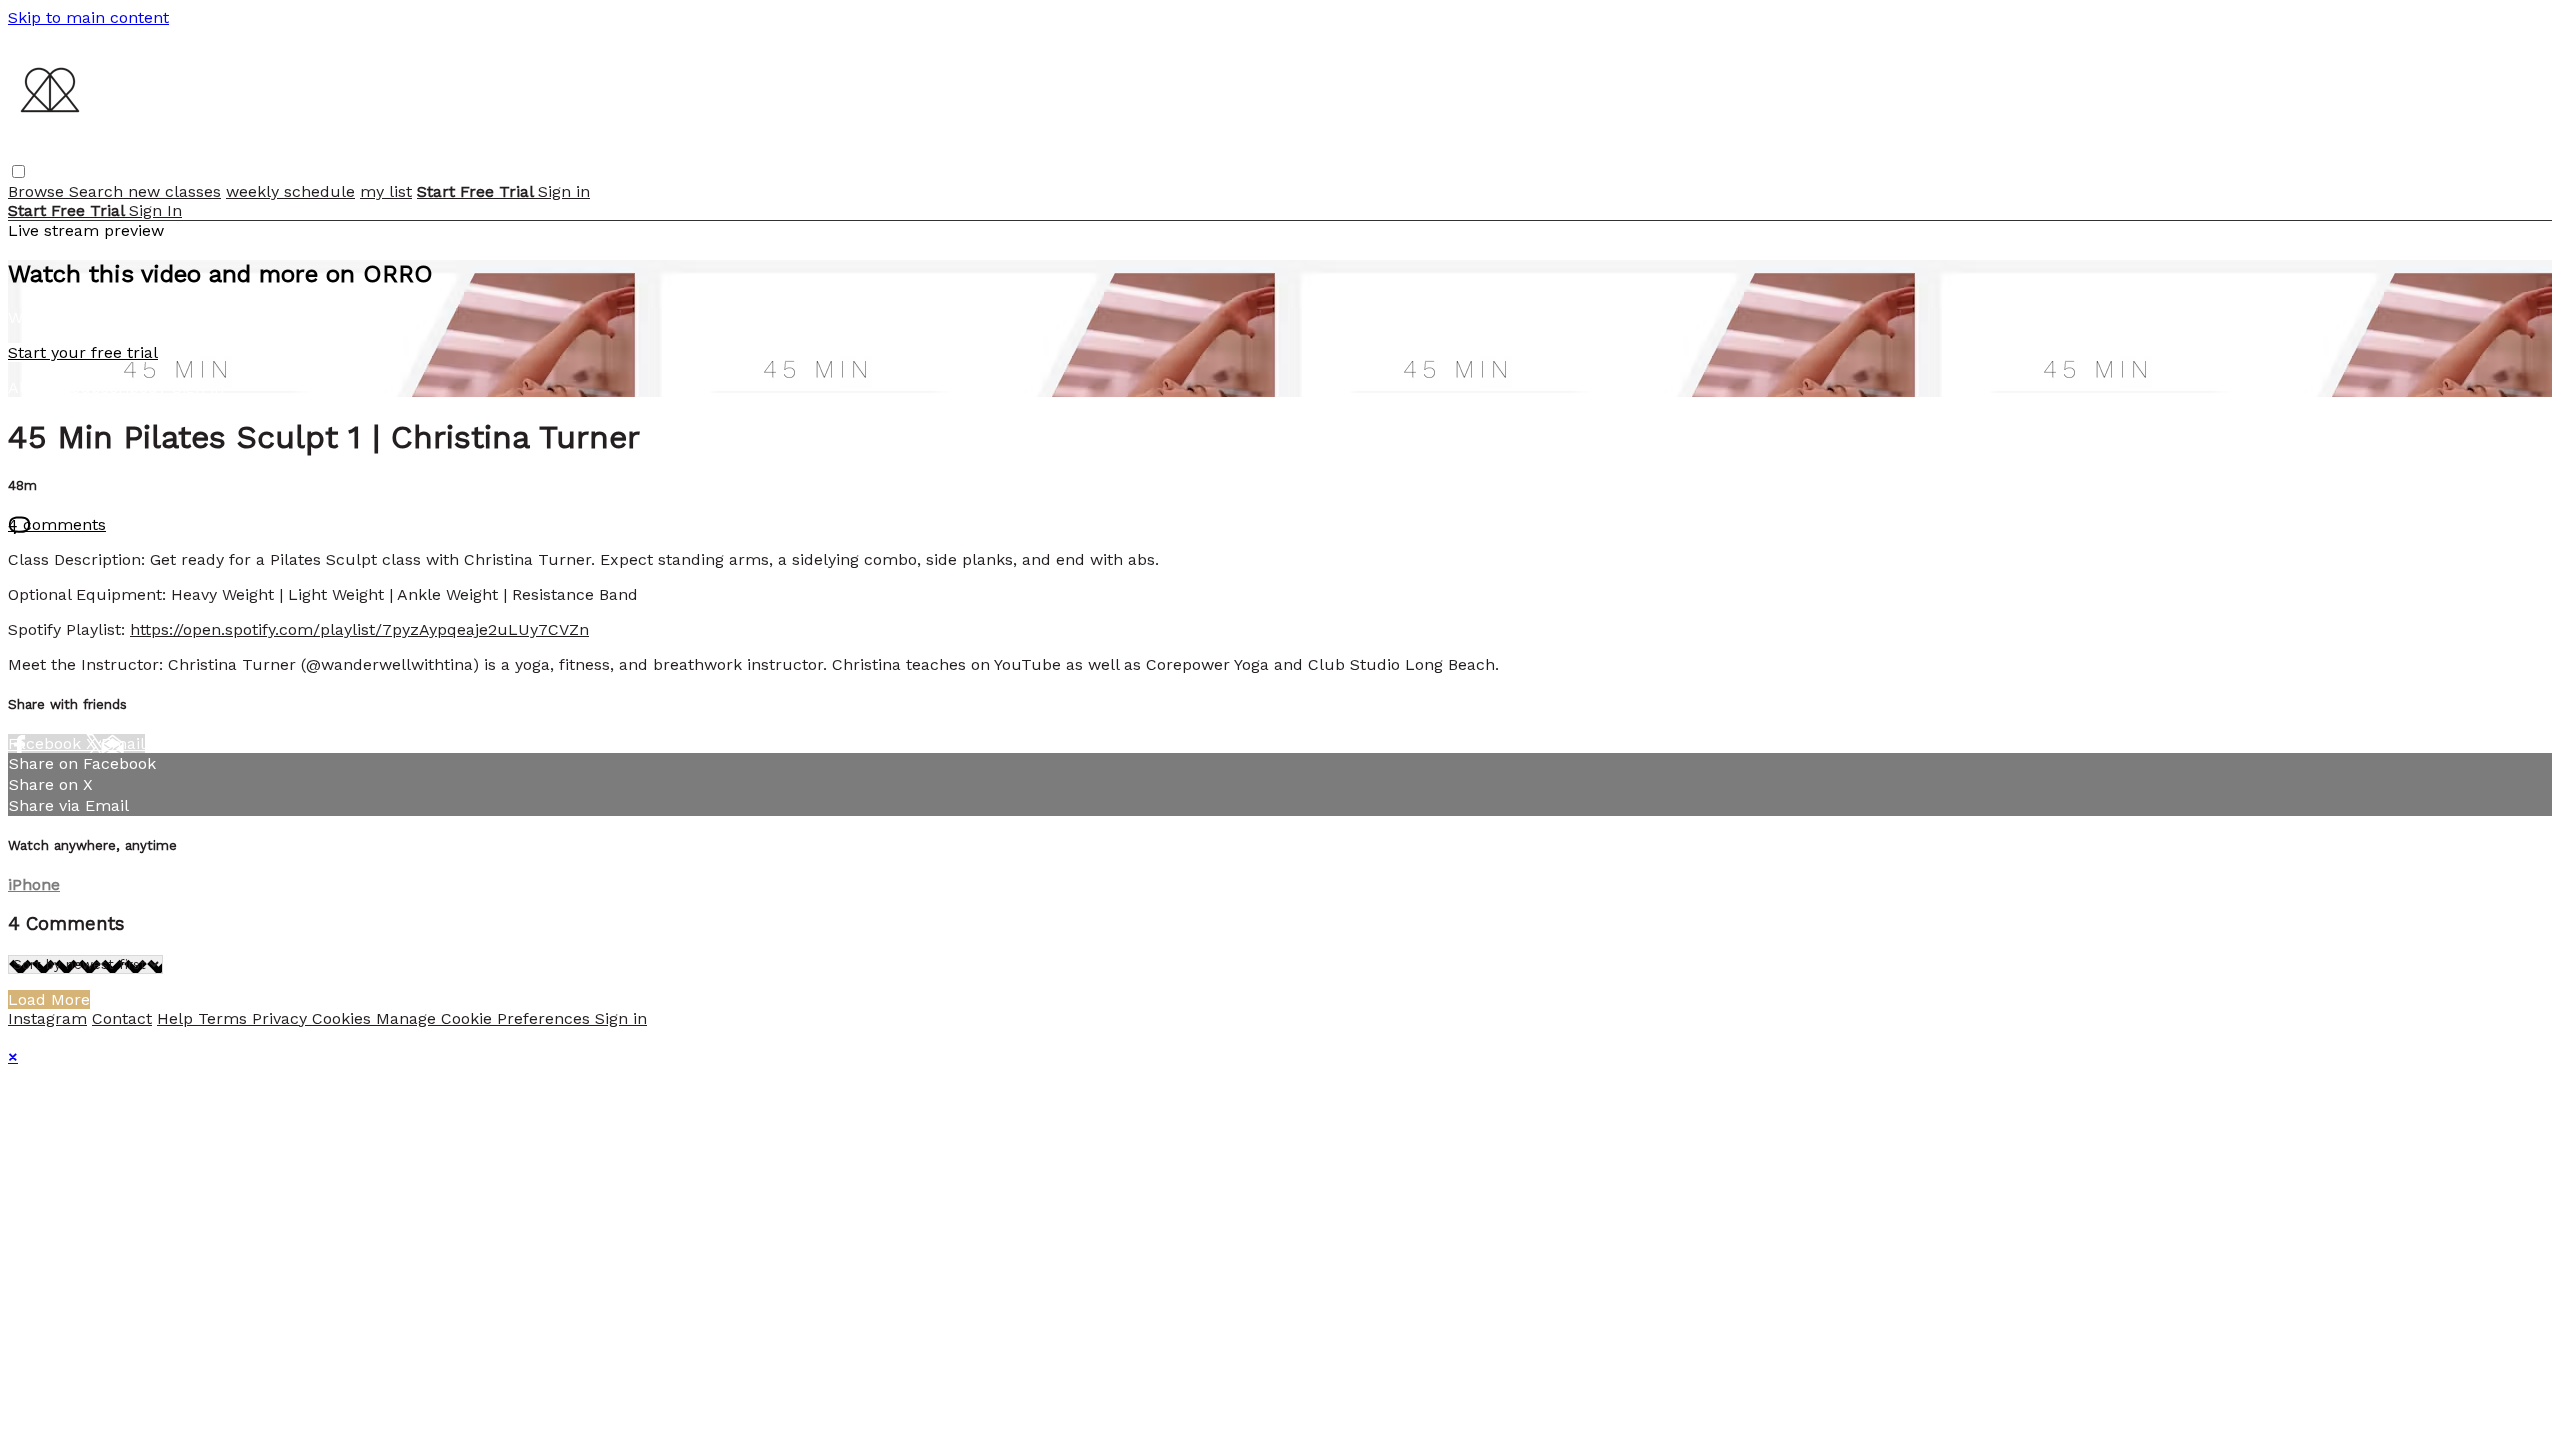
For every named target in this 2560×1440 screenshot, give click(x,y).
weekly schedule (290, 191)
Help (177, 1018)
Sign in (564, 191)
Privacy (282, 1018)
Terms (225, 1018)
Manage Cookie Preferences (485, 1018)
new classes (174, 191)
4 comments (57, 524)
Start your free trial (83, 352)
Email (123, 743)
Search (98, 191)
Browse (38, 191)
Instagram (47, 1018)
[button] (18, 171)
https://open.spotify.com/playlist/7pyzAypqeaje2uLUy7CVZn (359, 629)
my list (386, 191)
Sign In (155, 210)
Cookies (344, 1018)
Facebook (47, 743)
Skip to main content (88, 17)
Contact (122, 1018)
